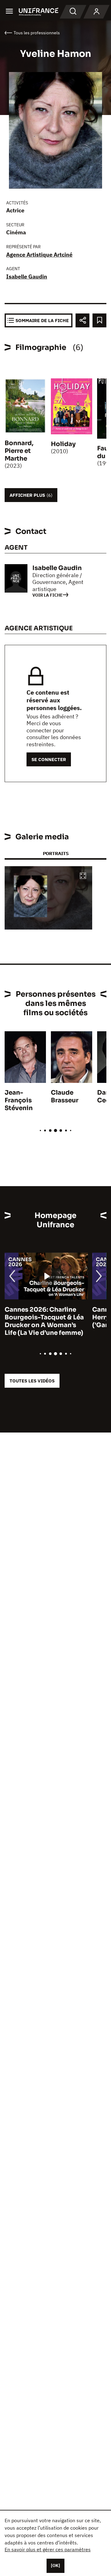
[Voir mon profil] (97, 12)
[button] (83, 876)
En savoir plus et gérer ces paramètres (48, 2549)
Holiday (63, 444)
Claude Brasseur (65, 1096)
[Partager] (82, 320)
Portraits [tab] (56, 853)
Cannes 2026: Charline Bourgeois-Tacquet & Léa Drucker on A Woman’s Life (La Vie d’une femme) (44, 1321)
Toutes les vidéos (32, 1381)
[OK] (55, 2565)
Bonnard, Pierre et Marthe (19, 451)
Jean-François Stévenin (19, 1100)
